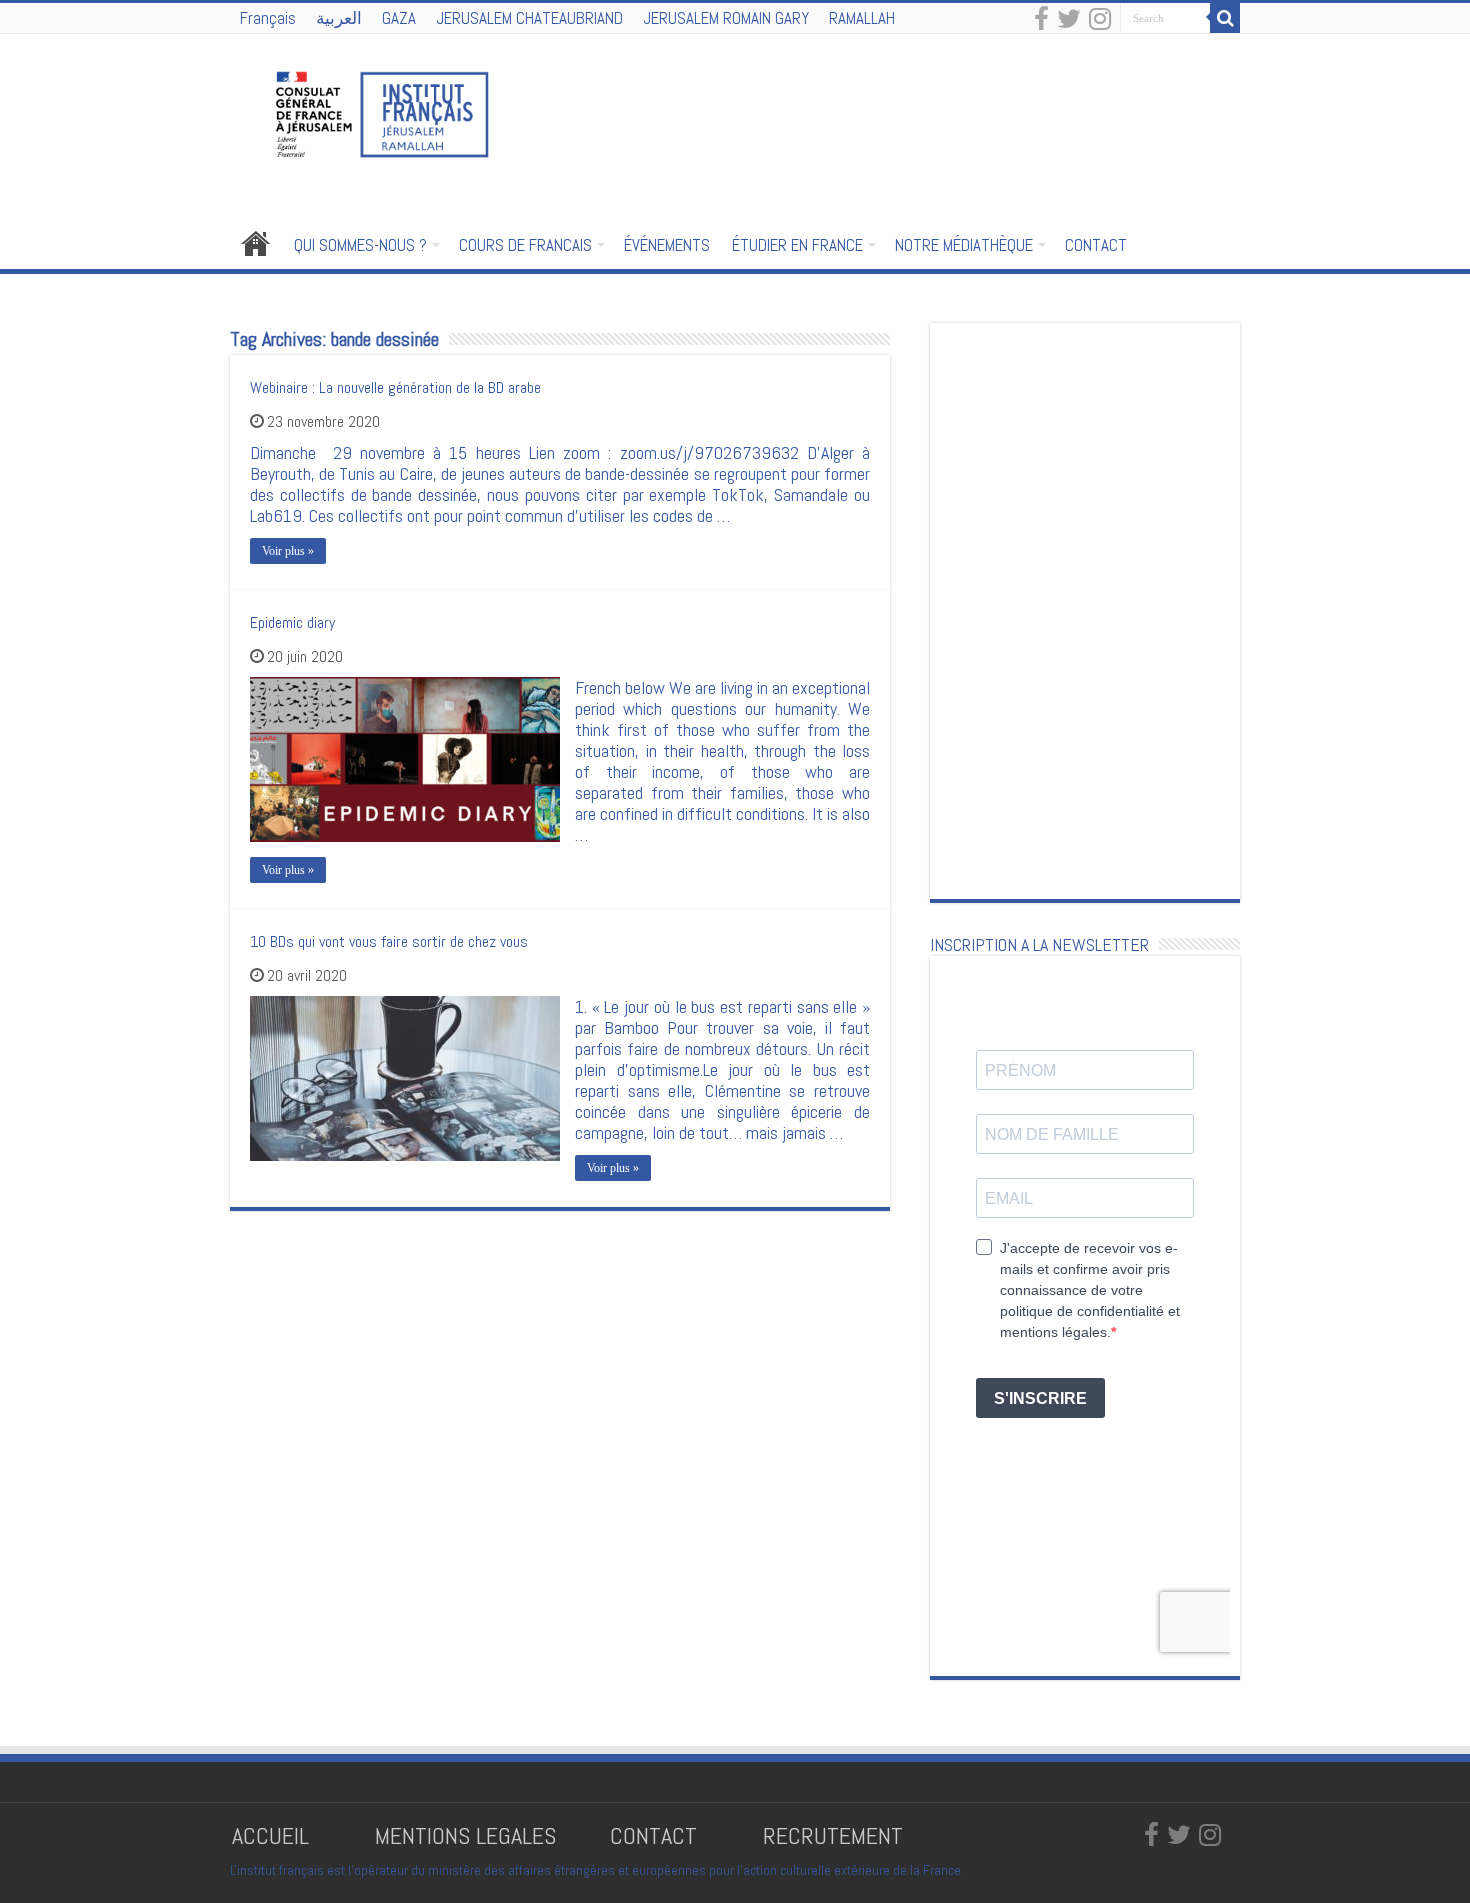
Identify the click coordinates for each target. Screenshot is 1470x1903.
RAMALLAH (862, 18)
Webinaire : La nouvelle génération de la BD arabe (395, 387)
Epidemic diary (292, 622)
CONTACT (1096, 245)
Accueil (256, 243)
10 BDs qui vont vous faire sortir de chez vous (389, 941)
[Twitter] (1069, 20)
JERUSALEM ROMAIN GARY (726, 18)
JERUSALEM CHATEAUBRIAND (529, 18)
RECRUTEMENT (833, 1835)
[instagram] (1100, 20)
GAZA (399, 18)
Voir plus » (288, 551)
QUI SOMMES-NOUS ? (360, 245)
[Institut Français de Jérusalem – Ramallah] (370, 112)
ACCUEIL (273, 1835)
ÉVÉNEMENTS (667, 245)
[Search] (1225, 18)
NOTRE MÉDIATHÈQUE (964, 245)
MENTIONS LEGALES (465, 1835)
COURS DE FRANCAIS (525, 245)
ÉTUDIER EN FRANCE (797, 245)
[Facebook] (1041, 20)
